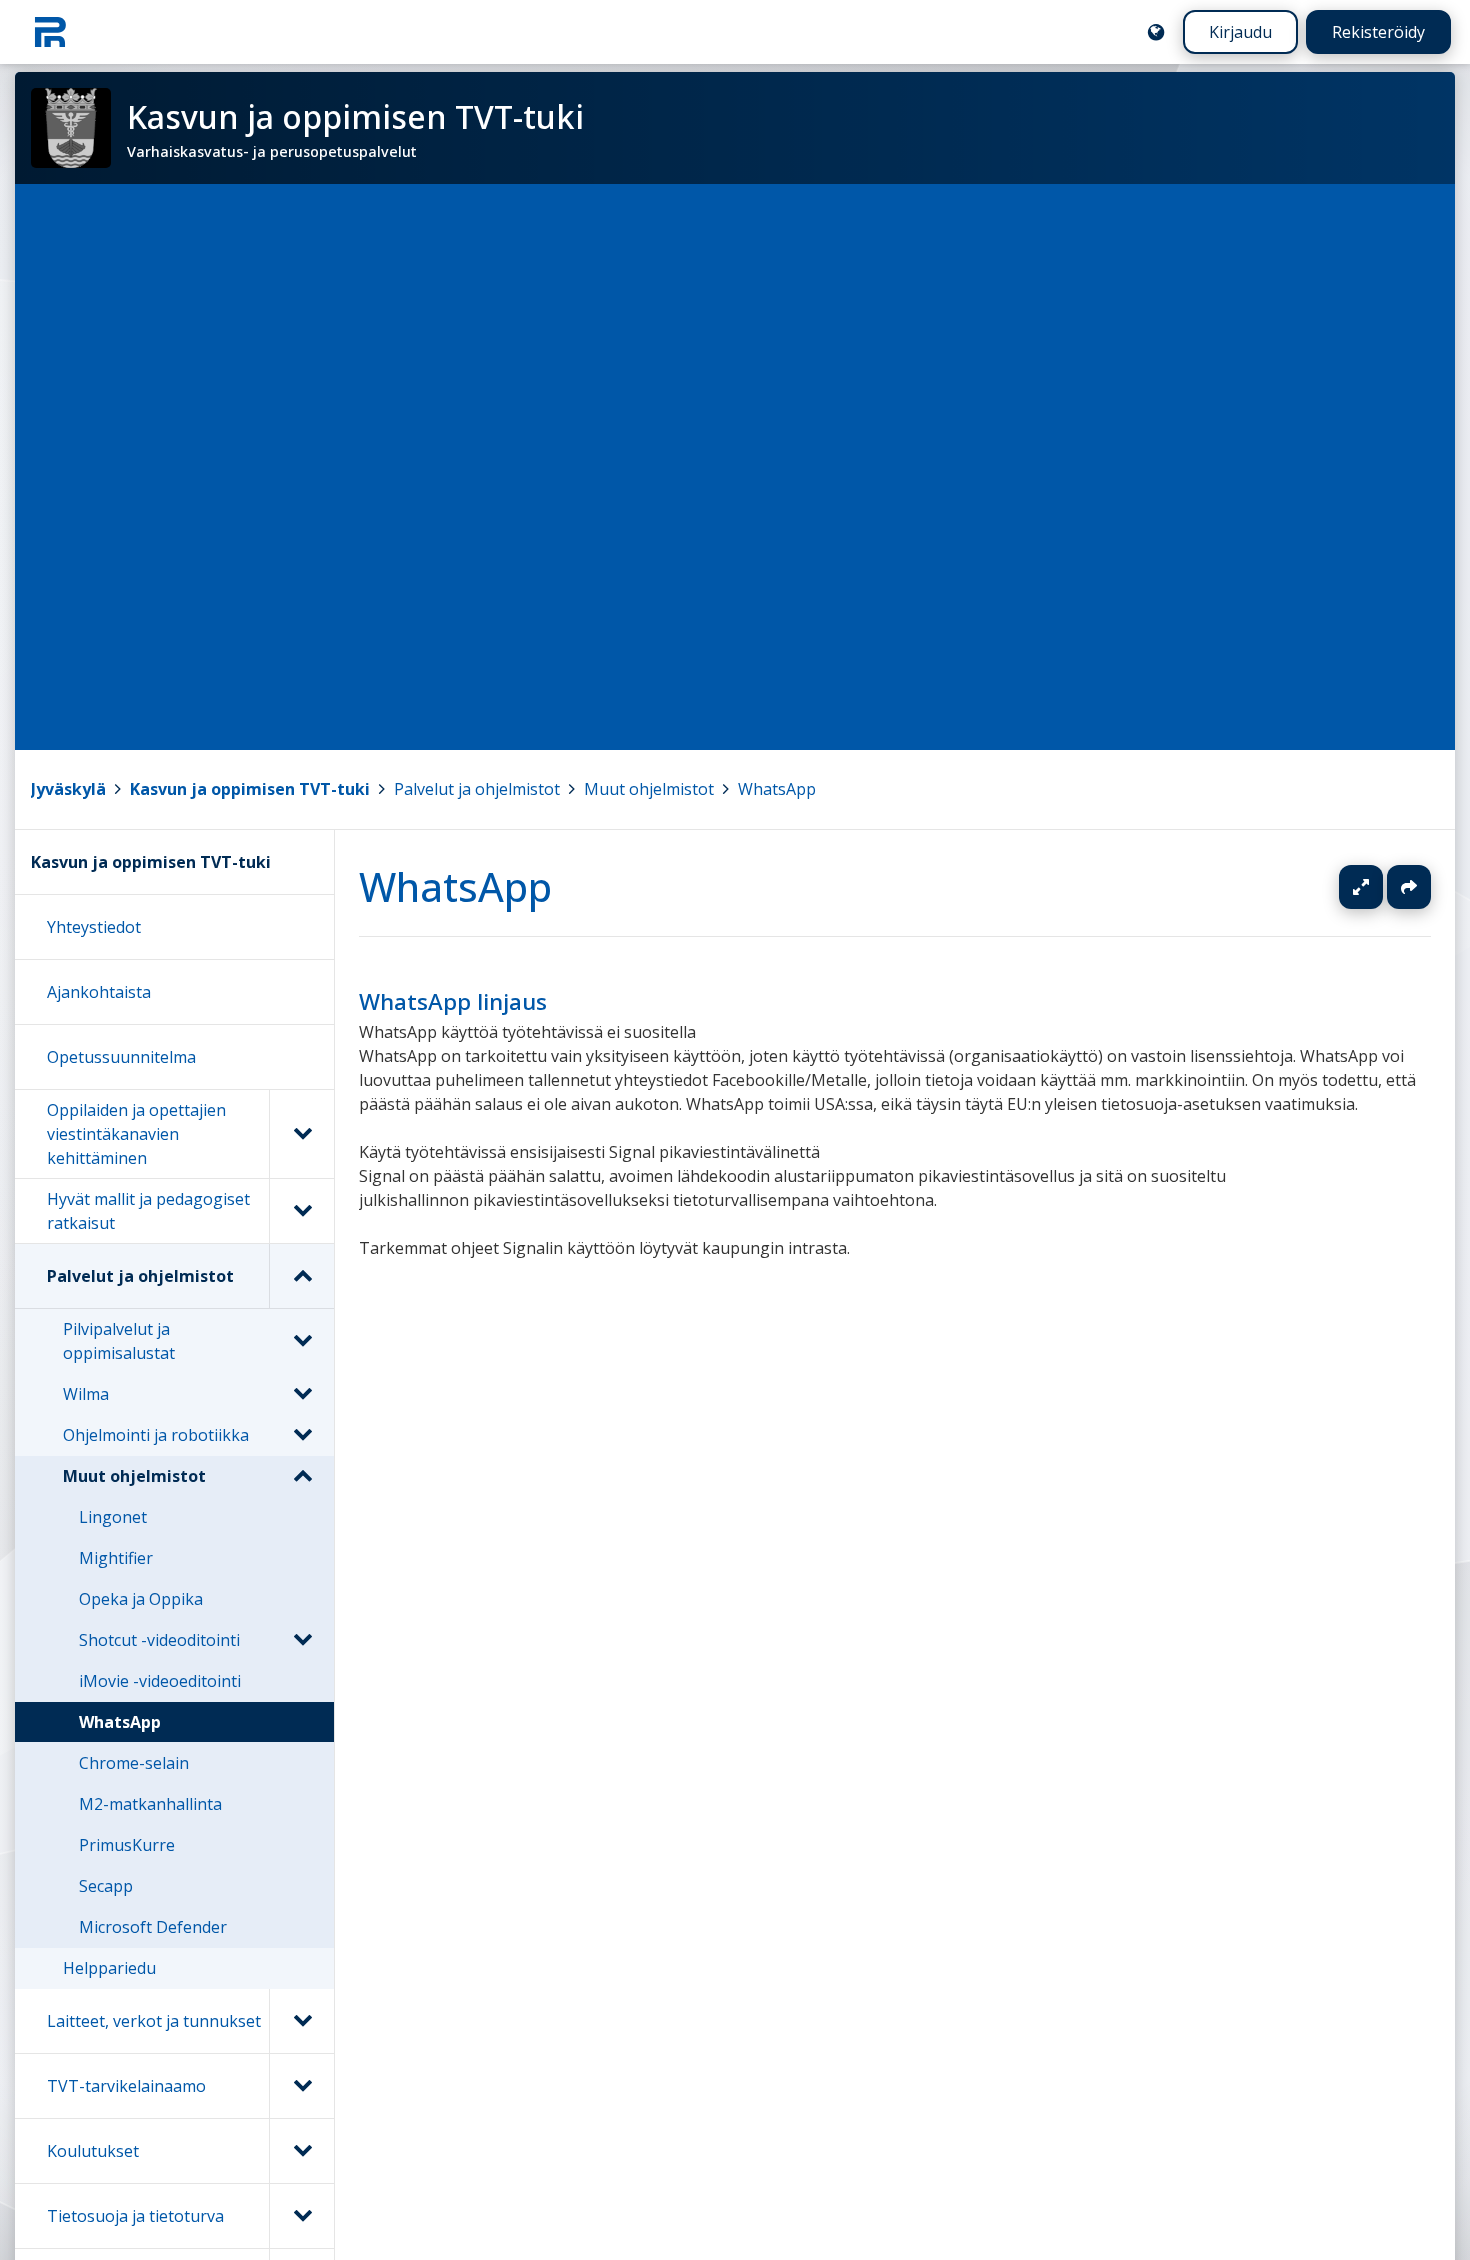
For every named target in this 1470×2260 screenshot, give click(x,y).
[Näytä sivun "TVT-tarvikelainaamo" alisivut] (301, 2086)
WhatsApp (777, 789)
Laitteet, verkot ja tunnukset (154, 2021)
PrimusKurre (127, 1845)
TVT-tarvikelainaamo (126, 2086)
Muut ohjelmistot (649, 789)
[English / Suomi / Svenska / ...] (1156, 32)
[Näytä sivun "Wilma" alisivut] (302, 1394)
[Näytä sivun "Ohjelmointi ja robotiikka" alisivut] (302, 1435)
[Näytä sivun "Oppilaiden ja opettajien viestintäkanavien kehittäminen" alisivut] (301, 1134)
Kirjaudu (1240, 32)
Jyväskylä (68, 789)
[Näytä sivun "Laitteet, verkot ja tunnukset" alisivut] (301, 2021)
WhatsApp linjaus (453, 1001)
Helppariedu (109, 1968)
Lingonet (113, 1517)
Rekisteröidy (1378, 32)
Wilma (86, 1394)
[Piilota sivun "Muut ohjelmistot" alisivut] (302, 1476)
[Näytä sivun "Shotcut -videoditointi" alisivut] (302, 1640)
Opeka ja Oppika (141, 1599)
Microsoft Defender (153, 1927)
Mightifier (116, 1558)
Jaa (1409, 887)
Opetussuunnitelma (121, 1057)
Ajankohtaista (99, 992)
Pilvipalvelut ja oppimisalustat (119, 1341)
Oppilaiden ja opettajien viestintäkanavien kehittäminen (136, 1134)
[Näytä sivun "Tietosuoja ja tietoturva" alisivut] (301, 2216)
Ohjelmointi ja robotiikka (156, 1435)
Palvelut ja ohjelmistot (477, 789)
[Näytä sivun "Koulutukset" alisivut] (301, 2151)
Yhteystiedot (94, 927)
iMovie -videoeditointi (160, 1681)
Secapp (106, 1886)
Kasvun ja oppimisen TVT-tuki (250, 789)
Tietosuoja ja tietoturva (135, 2216)
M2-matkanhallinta (150, 1804)
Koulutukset (93, 2151)
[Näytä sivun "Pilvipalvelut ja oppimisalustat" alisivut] (302, 1341)
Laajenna (1380, 887)
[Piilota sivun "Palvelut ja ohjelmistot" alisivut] (301, 1276)
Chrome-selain (134, 1763)
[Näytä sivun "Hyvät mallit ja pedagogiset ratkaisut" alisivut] (301, 1211)
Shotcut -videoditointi (159, 1640)
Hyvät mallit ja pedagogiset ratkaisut (148, 1211)
